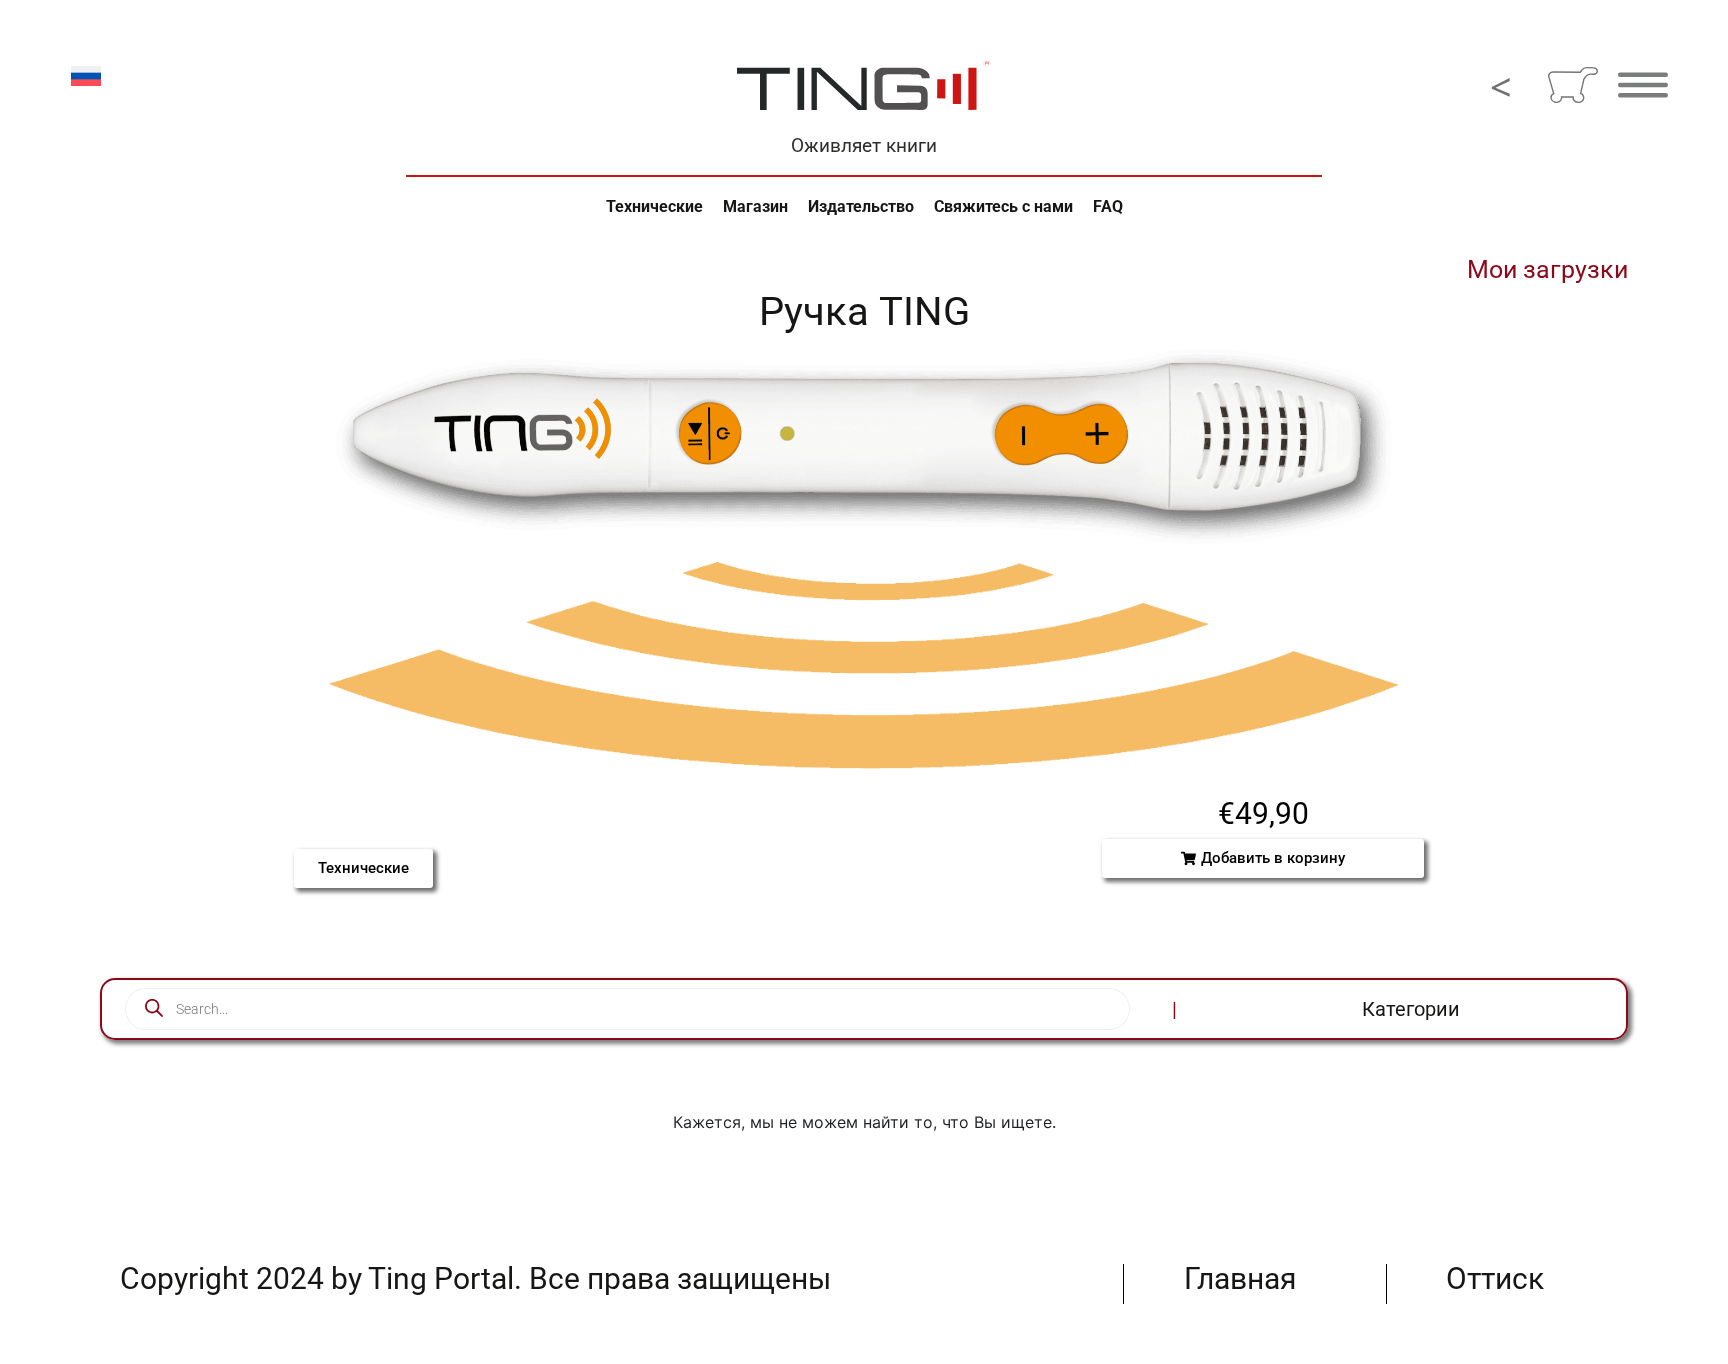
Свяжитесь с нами (1003, 206)
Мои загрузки (1547, 269)
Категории (1411, 1009)
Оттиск (1495, 1278)
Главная (1240, 1278)
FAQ (1108, 206)
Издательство (861, 206)
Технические (654, 206)
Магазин (755, 206)
